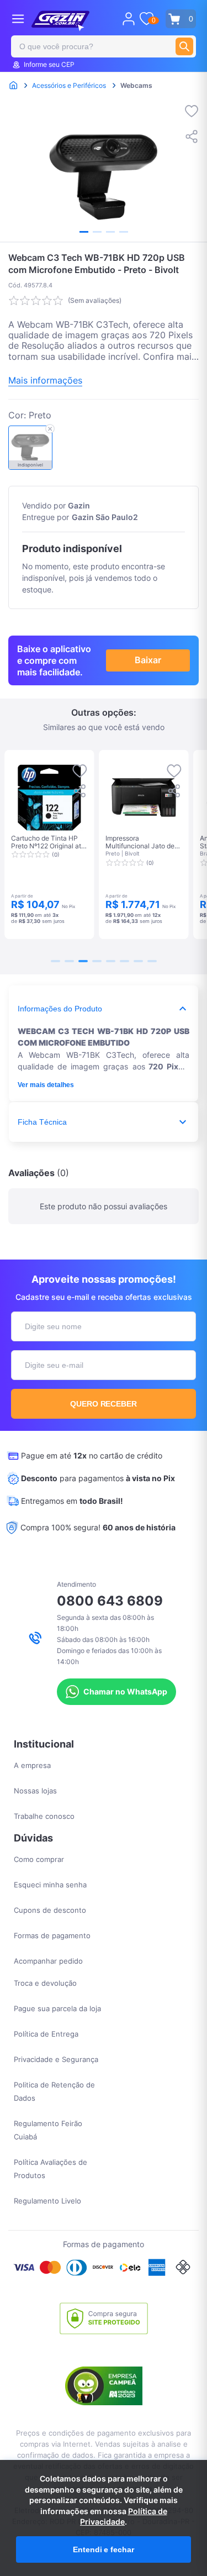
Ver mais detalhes (46, 1085)
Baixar (148, 660)
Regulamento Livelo (47, 2201)
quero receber (104, 1404)
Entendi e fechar (103, 2549)
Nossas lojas (35, 1791)
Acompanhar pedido (48, 1961)
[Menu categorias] (18, 19)
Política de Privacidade (124, 2517)
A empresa (32, 1765)
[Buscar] (184, 46)
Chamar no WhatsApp (125, 1691)
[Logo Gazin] (60, 21)
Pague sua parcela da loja (57, 2008)
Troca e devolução (45, 1983)
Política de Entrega (46, 2034)
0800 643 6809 (110, 1601)
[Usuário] (129, 19)
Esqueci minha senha (50, 1885)
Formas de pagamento (52, 1935)
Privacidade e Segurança (56, 2059)
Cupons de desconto (50, 1910)
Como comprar (39, 1859)
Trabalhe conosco (44, 1816)
